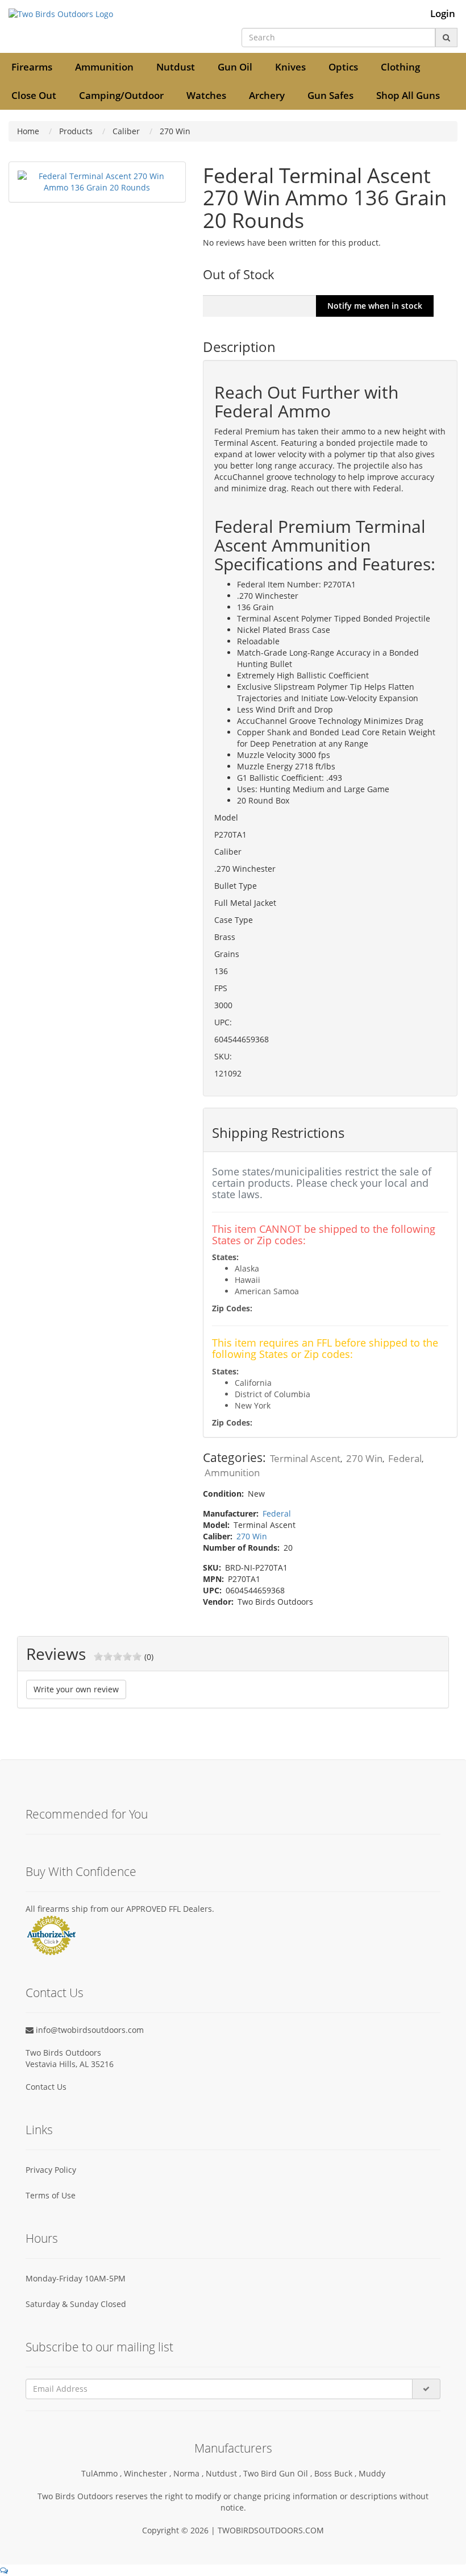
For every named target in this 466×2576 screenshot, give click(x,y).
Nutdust (176, 67)
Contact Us (46, 2087)
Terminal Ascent (305, 1458)
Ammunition (104, 67)
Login (443, 14)
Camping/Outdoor (121, 95)
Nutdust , (224, 2473)
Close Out (34, 95)
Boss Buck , (336, 2473)
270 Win (364, 1458)
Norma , (190, 2473)
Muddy (372, 2473)
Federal (405, 1458)
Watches (206, 95)
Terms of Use (51, 2195)
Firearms (32, 67)
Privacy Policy (51, 2170)
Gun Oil (235, 67)
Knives (290, 67)
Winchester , (149, 2473)
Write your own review (76, 1689)
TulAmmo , (103, 2473)
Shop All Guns (408, 95)
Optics (343, 67)
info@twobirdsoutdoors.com (89, 2030)
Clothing (400, 67)
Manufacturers (233, 2448)
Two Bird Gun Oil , (279, 2473)
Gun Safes (330, 95)
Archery (267, 95)
